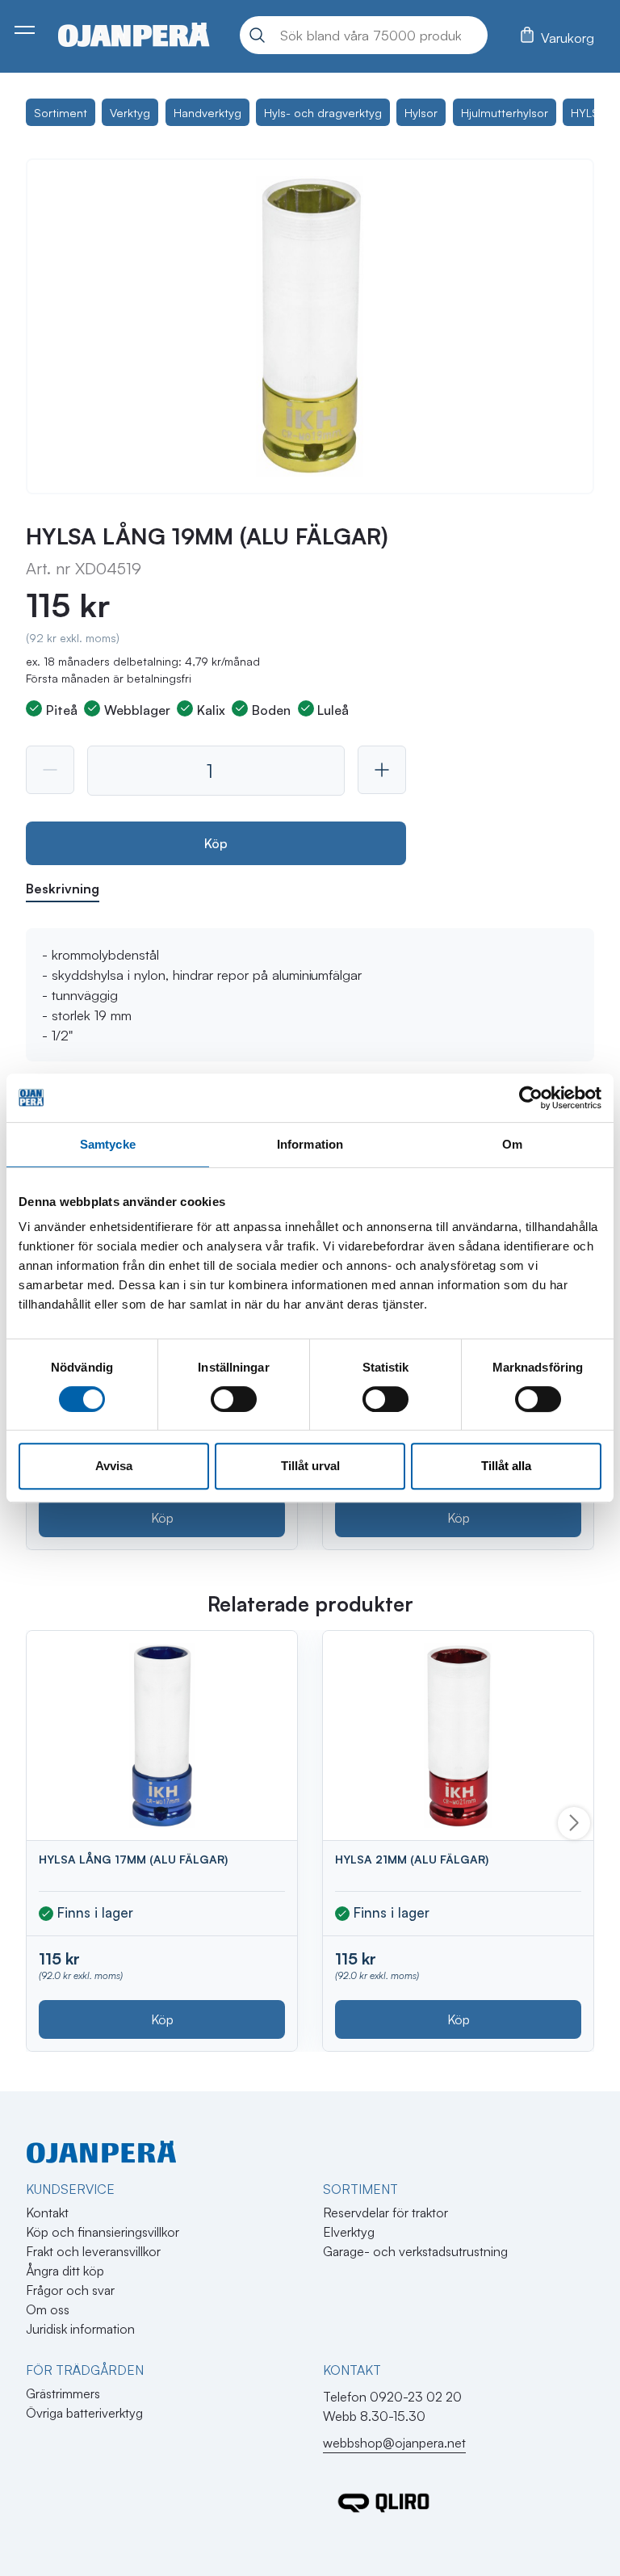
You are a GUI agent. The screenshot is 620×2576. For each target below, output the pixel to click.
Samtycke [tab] (108, 1144)
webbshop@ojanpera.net (394, 2443)
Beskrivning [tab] (63, 889)
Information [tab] (310, 1144)
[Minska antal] (50, 770)
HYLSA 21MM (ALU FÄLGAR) (412, 1859)
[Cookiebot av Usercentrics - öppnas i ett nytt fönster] (531, 1098)
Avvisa (114, 1466)
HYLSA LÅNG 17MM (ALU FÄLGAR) (133, 1859)
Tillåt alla (506, 1466)
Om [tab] (512, 1144)
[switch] (234, 1399)
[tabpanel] (310, 995)
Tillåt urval (310, 1466)
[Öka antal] (382, 770)
